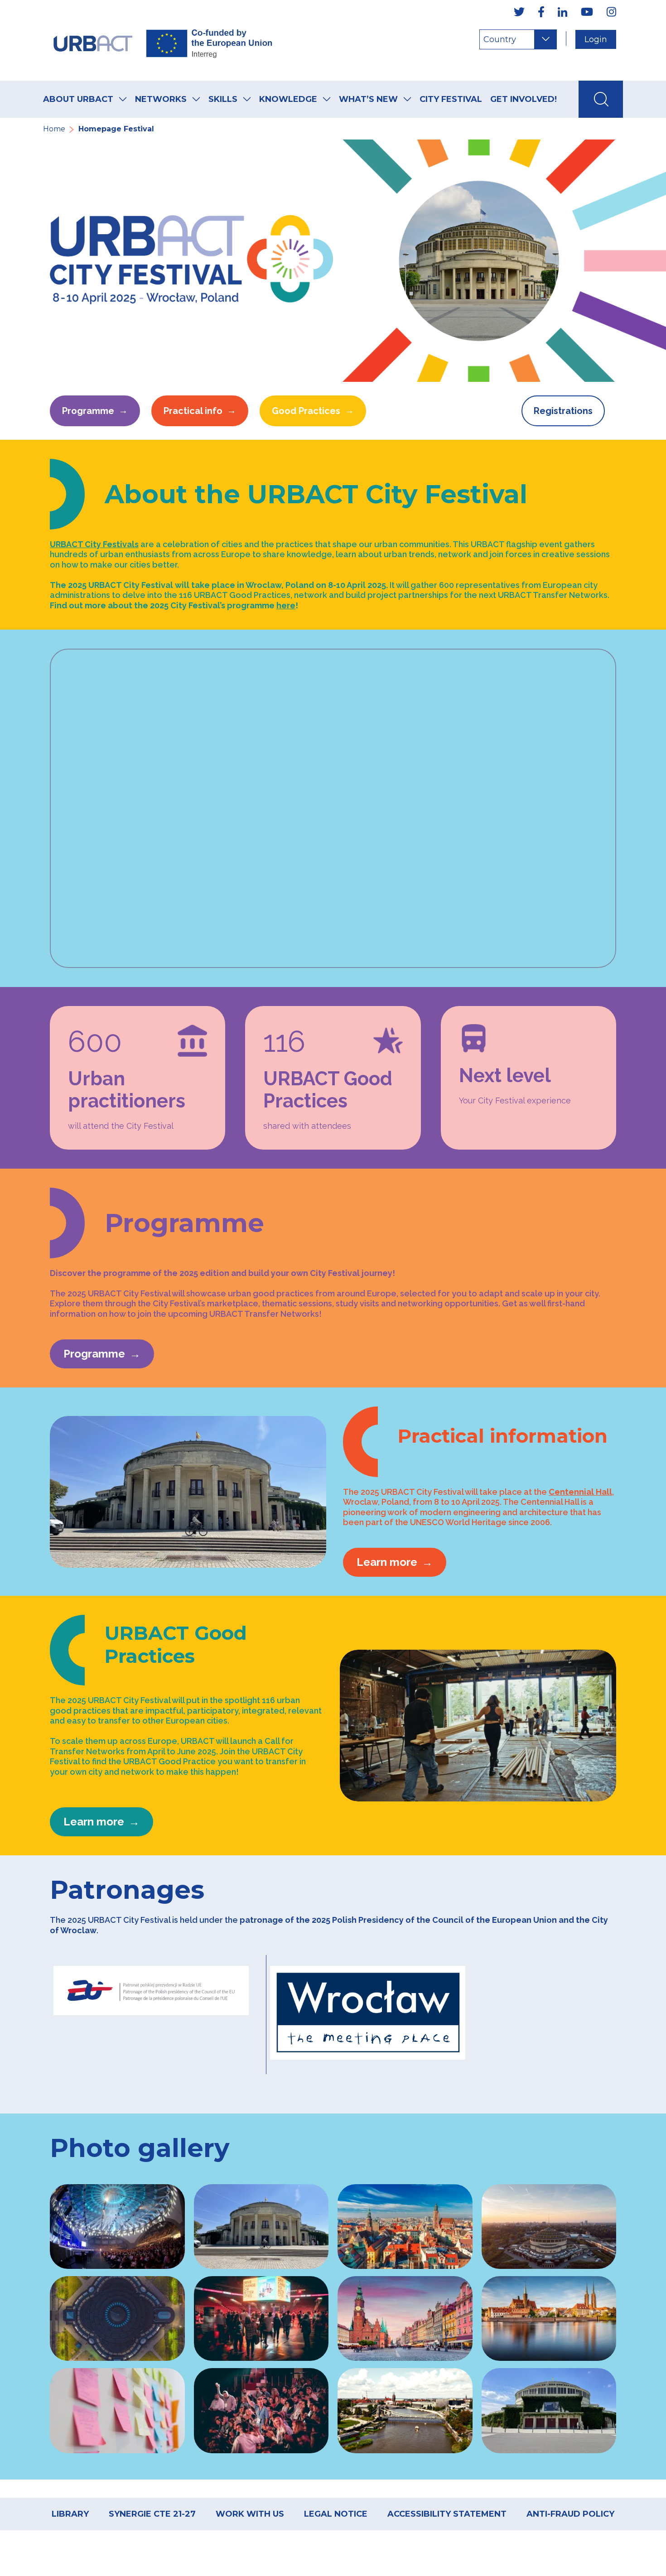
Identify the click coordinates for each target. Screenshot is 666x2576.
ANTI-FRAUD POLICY (570, 2514)
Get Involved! (524, 99)
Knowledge (288, 99)
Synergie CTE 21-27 (152, 2514)
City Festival (451, 99)
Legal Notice (336, 2514)
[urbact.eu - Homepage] (163, 40)
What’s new (368, 99)
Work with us (250, 2514)
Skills (223, 99)
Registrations (563, 411)
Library (70, 2514)
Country (500, 39)
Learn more (387, 1562)
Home (54, 129)
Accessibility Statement (447, 2514)
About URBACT (78, 99)
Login (596, 39)
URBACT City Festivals (94, 544)
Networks (161, 99)
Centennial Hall (580, 1492)
